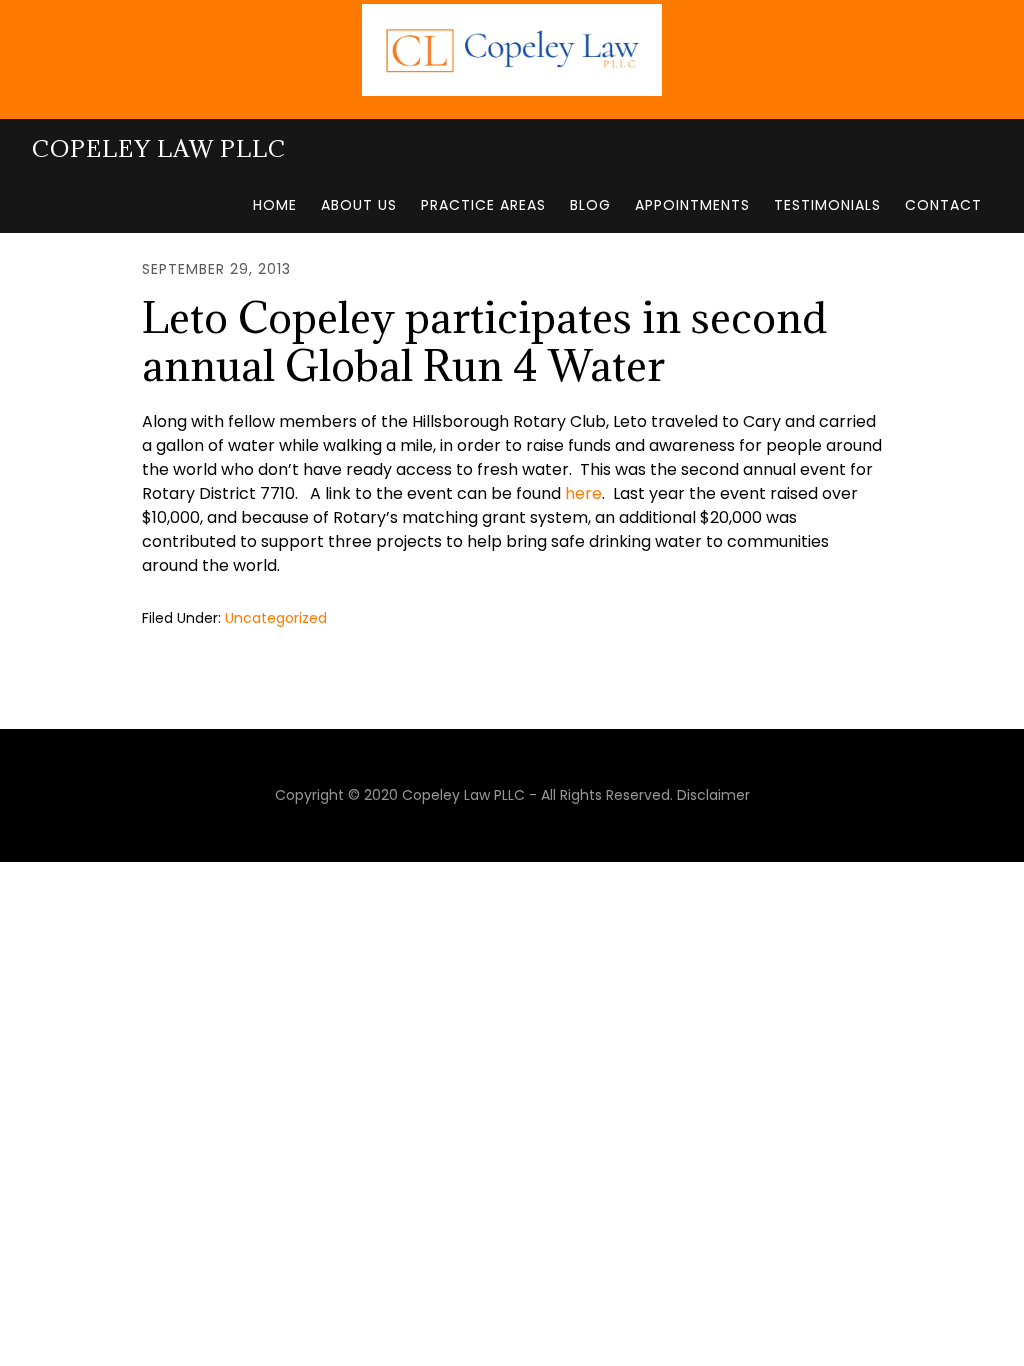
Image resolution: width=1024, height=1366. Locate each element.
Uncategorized (276, 618)
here (583, 493)
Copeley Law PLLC (159, 148)
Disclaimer (713, 795)
